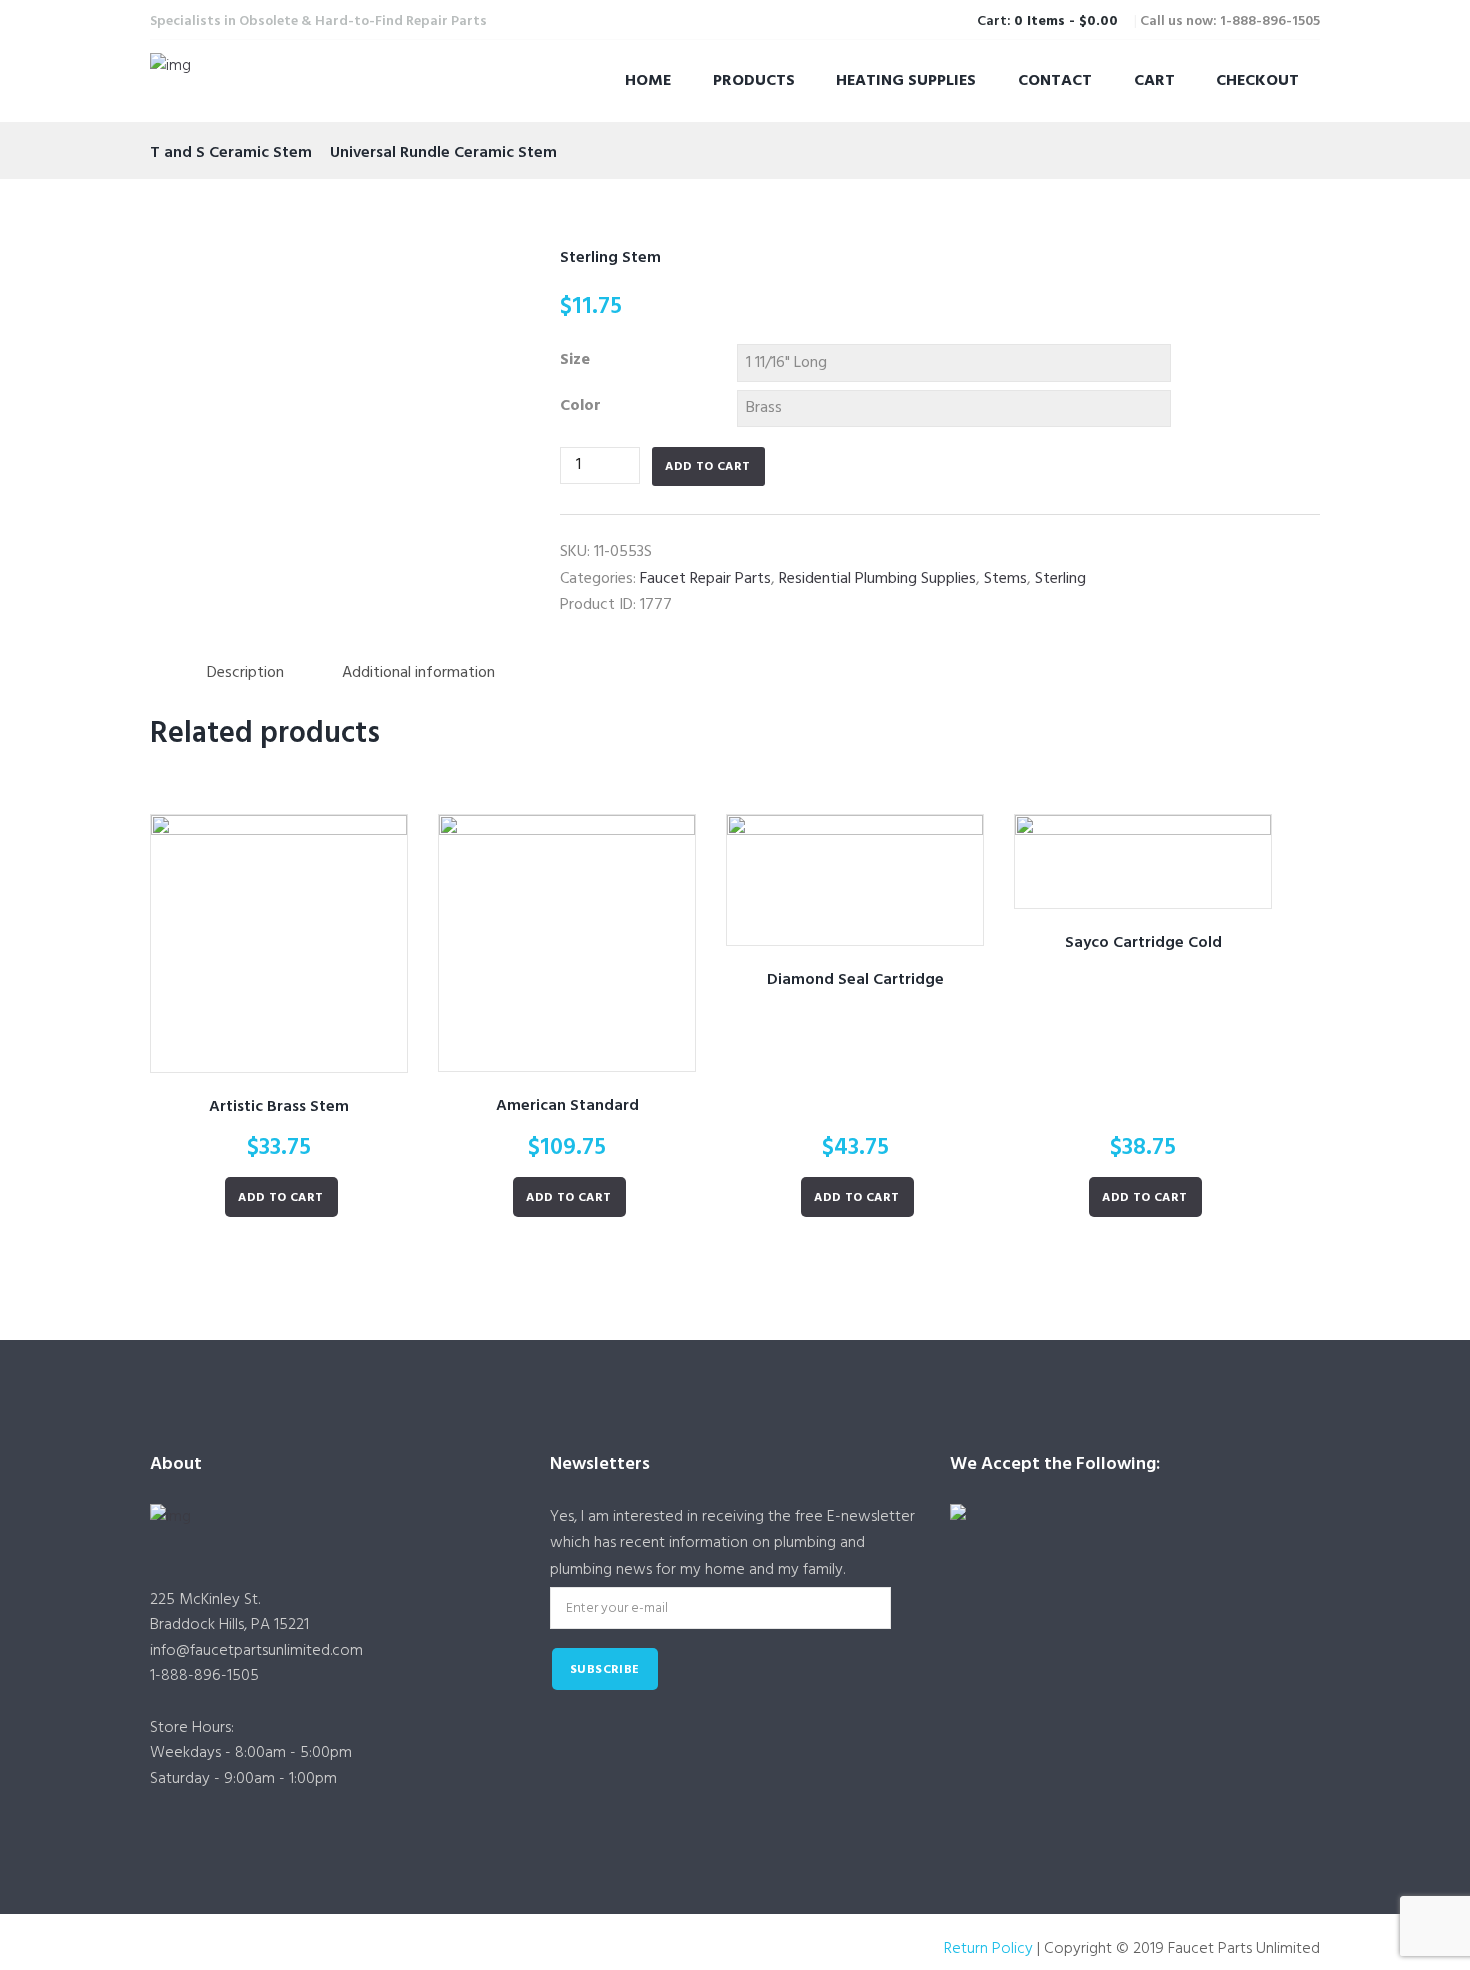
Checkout (1257, 81)
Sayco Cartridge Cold (1143, 943)
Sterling (1060, 579)
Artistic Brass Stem (279, 1107)
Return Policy (988, 1949)
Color (580, 406)
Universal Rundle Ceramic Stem (443, 153)
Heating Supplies (906, 81)
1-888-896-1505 (204, 1676)
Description (245, 673)
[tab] (245, 673)
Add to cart (707, 467)
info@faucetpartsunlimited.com (256, 1651)
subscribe (605, 1670)
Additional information (418, 673)
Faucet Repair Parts (705, 579)
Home (648, 81)
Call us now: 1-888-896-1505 (1230, 21)
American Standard (567, 1106)
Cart (1154, 81)
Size (575, 360)
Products (754, 81)
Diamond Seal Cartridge (855, 980)
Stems (1005, 579)
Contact (1055, 81)
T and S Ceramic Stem (231, 153)
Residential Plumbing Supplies (877, 579)
